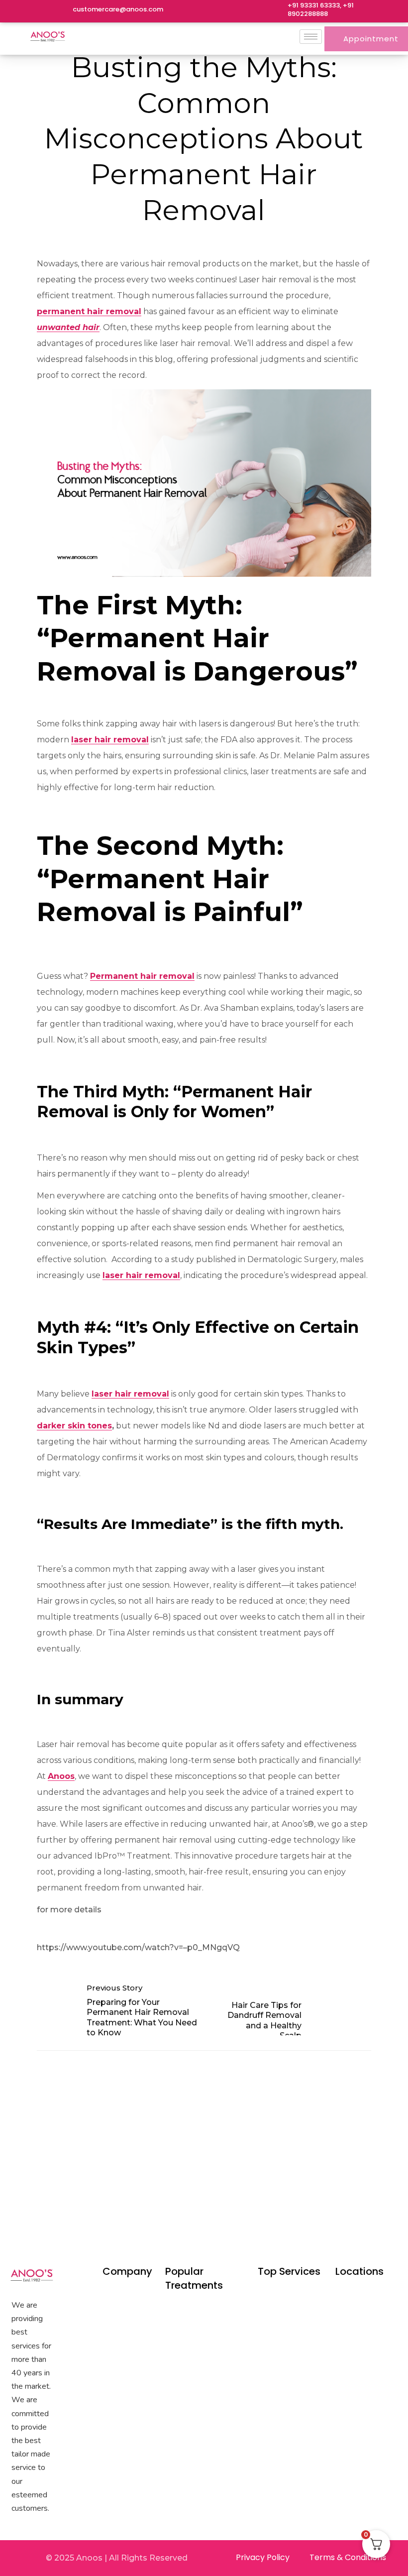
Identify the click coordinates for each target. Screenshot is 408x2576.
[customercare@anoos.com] (60, 11)
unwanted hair (68, 327)
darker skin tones (74, 1426)
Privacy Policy (263, 2557)
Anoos (61, 1776)
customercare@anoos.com (118, 9)
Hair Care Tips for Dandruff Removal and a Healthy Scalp (264, 2020)
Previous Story (114, 1988)
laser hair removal (110, 740)
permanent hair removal (89, 311)
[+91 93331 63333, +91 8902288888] (275, 11)
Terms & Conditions (348, 2557)
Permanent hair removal (142, 976)
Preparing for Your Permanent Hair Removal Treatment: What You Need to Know (142, 2017)
